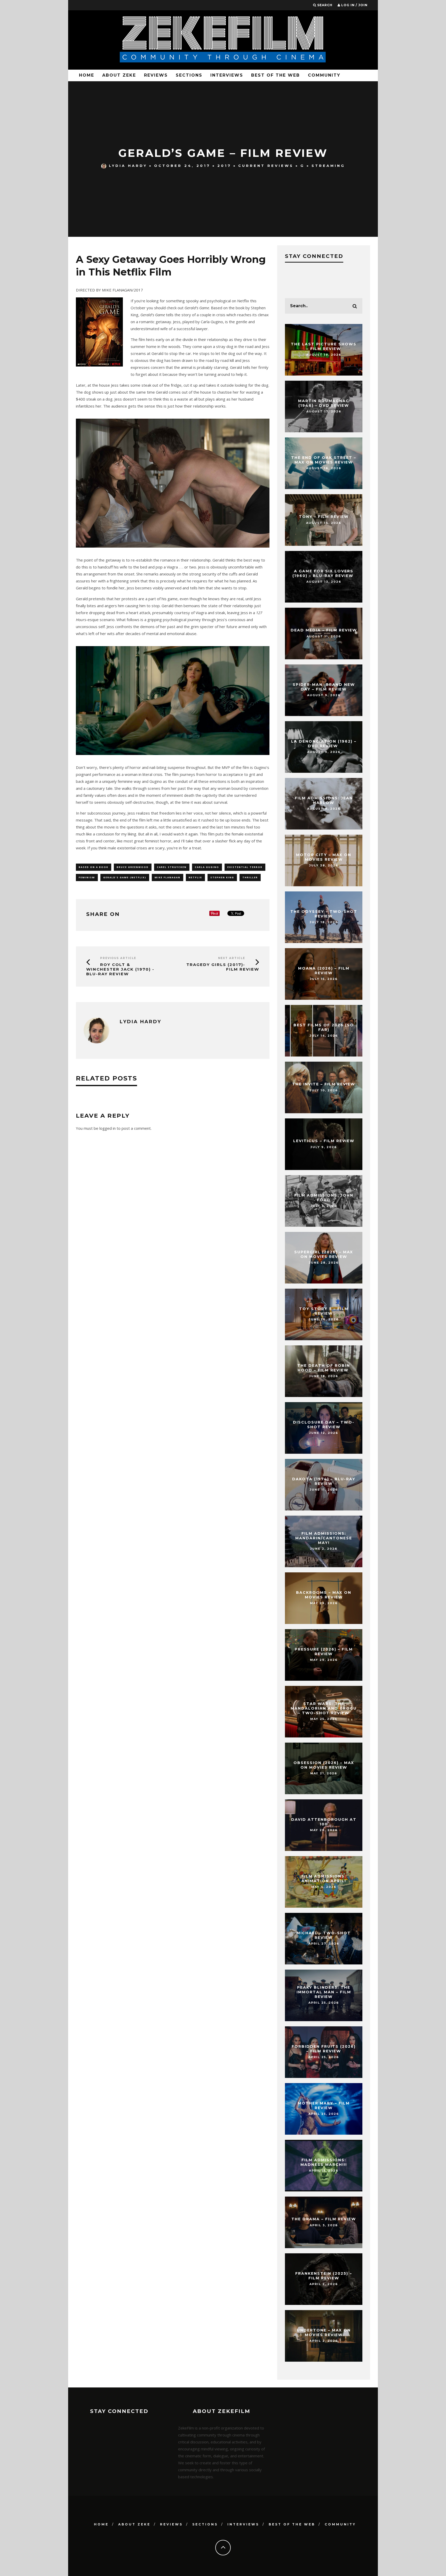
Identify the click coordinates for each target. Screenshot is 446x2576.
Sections (189, 75)
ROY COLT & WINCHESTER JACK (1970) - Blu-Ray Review (120, 969)
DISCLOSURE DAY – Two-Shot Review (324, 1425)
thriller (250, 877)
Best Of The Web (276, 75)
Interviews (227, 75)
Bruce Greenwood (133, 867)
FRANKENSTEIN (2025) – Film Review (324, 2276)
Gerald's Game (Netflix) (125, 877)
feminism (87, 877)
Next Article (232, 958)
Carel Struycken (172, 867)
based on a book (94, 867)
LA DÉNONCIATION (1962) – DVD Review (324, 744)
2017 (224, 166)
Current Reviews (266, 166)
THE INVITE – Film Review (324, 1084)
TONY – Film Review (324, 517)
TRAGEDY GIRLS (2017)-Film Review (223, 967)
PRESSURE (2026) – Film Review (324, 1652)
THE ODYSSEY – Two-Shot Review (324, 914)
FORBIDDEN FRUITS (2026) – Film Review (324, 2049)
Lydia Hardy (128, 166)
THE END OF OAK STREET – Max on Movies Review (324, 460)
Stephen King (222, 877)
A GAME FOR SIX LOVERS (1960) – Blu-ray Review (324, 573)
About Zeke (119, 75)
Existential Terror (245, 867)
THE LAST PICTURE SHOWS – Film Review (324, 346)
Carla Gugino (207, 867)
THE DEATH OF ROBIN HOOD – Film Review (324, 1368)
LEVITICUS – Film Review (324, 1141)
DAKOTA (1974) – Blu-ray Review (324, 1481)
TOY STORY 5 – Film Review (324, 1311)
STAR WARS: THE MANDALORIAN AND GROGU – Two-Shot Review (324, 1708)
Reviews (156, 75)
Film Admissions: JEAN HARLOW (324, 800)
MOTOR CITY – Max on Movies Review (324, 857)
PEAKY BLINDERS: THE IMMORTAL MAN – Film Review (324, 1992)
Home (87, 75)
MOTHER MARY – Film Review (324, 2106)
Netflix (195, 877)
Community (324, 75)
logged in (107, 1128)
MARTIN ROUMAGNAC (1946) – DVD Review (324, 403)
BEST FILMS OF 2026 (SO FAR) (324, 1027)
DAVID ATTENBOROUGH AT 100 (324, 1822)
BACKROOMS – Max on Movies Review (324, 1595)
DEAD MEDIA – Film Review (324, 630)
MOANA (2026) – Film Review (324, 971)
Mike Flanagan (168, 877)
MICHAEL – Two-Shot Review (324, 1935)
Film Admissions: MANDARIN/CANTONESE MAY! (324, 1538)
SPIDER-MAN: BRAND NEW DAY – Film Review (324, 687)
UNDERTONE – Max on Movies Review (324, 2333)
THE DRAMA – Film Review (324, 2219)
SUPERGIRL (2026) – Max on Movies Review (324, 1254)
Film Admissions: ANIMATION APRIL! (324, 1879)
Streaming (328, 166)
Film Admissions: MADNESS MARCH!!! (324, 2162)
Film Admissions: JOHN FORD (324, 1198)
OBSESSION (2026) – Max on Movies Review (324, 1765)
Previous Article (118, 958)
